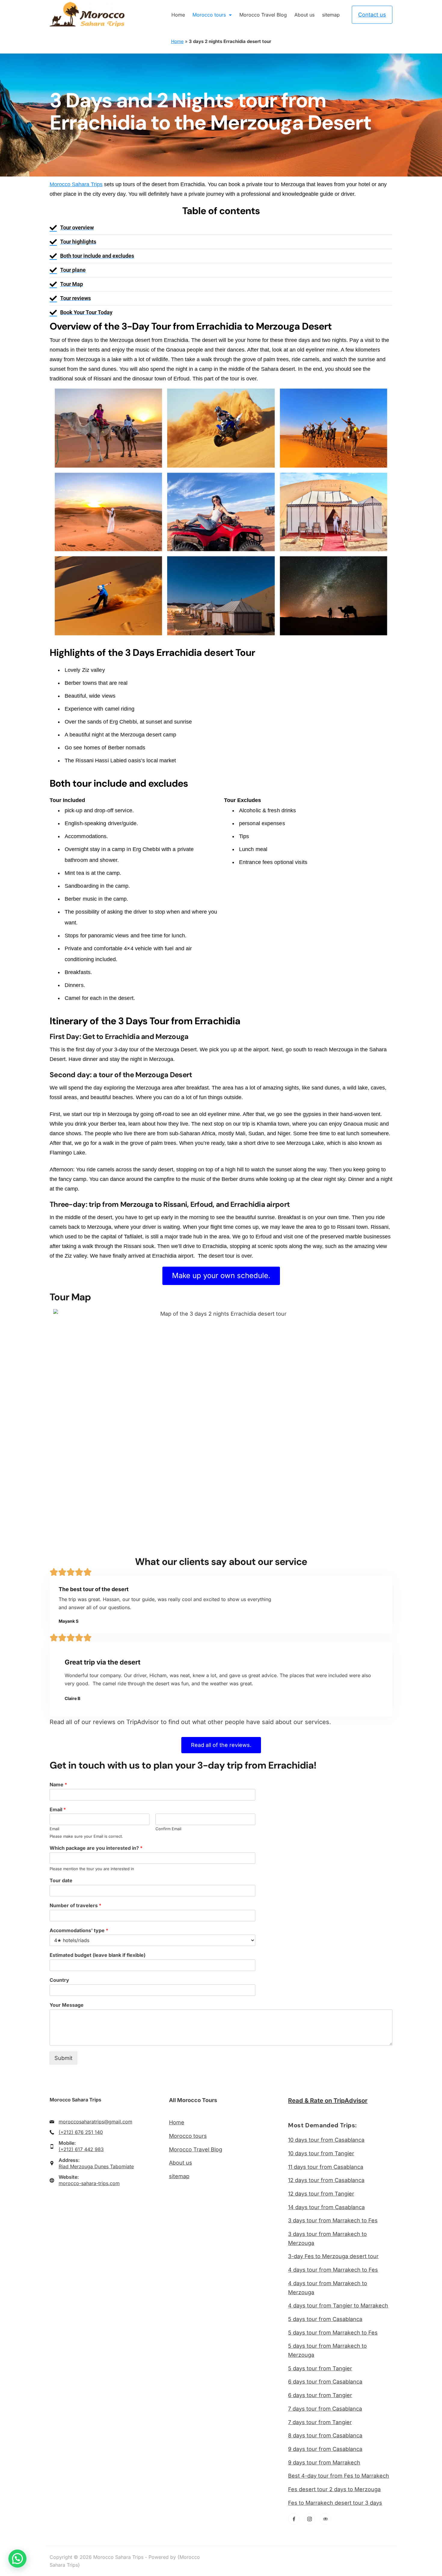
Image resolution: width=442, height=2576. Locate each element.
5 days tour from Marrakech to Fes (333, 2333)
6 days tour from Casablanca (325, 2382)
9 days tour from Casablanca (325, 2449)
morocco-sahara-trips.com (89, 2183)
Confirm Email (168, 1829)
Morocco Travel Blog (263, 15)
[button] (17, 2559)
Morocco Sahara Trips (76, 184)
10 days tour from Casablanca (326, 2140)
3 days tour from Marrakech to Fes (333, 2220)
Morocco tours (209, 15)
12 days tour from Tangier (321, 2194)
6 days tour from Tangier (320, 2395)
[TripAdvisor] (325, 2519)
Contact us (372, 15)
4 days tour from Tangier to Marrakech (338, 2305)
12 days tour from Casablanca (326, 2180)
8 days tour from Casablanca (325, 2435)
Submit (63, 2058)
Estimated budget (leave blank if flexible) (98, 1955)
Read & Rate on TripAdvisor (328, 2101)
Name (58, 1784)
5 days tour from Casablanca (325, 2319)
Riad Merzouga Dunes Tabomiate (96, 2166)
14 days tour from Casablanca (326, 2207)
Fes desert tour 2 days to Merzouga (334, 2489)
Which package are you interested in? (96, 1848)
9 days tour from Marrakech (324, 2462)
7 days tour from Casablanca (325, 2409)
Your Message (67, 2005)
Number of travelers (75, 1905)
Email (58, 1809)
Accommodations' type (79, 1930)
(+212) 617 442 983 (81, 2149)
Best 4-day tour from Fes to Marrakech (339, 2476)
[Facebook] (294, 2519)
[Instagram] (310, 2519)
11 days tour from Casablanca (326, 2167)
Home (178, 15)
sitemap (331, 15)
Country (59, 1980)
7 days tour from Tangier (320, 2422)
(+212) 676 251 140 (81, 2132)
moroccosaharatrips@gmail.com (95, 2122)
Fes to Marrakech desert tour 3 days (335, 2503)
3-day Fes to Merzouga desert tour (333, 2256)
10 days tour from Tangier (321, 2153)
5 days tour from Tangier (320, 2368)
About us (304, 15)
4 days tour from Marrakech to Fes (333, 2270)
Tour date (61, 1880)
